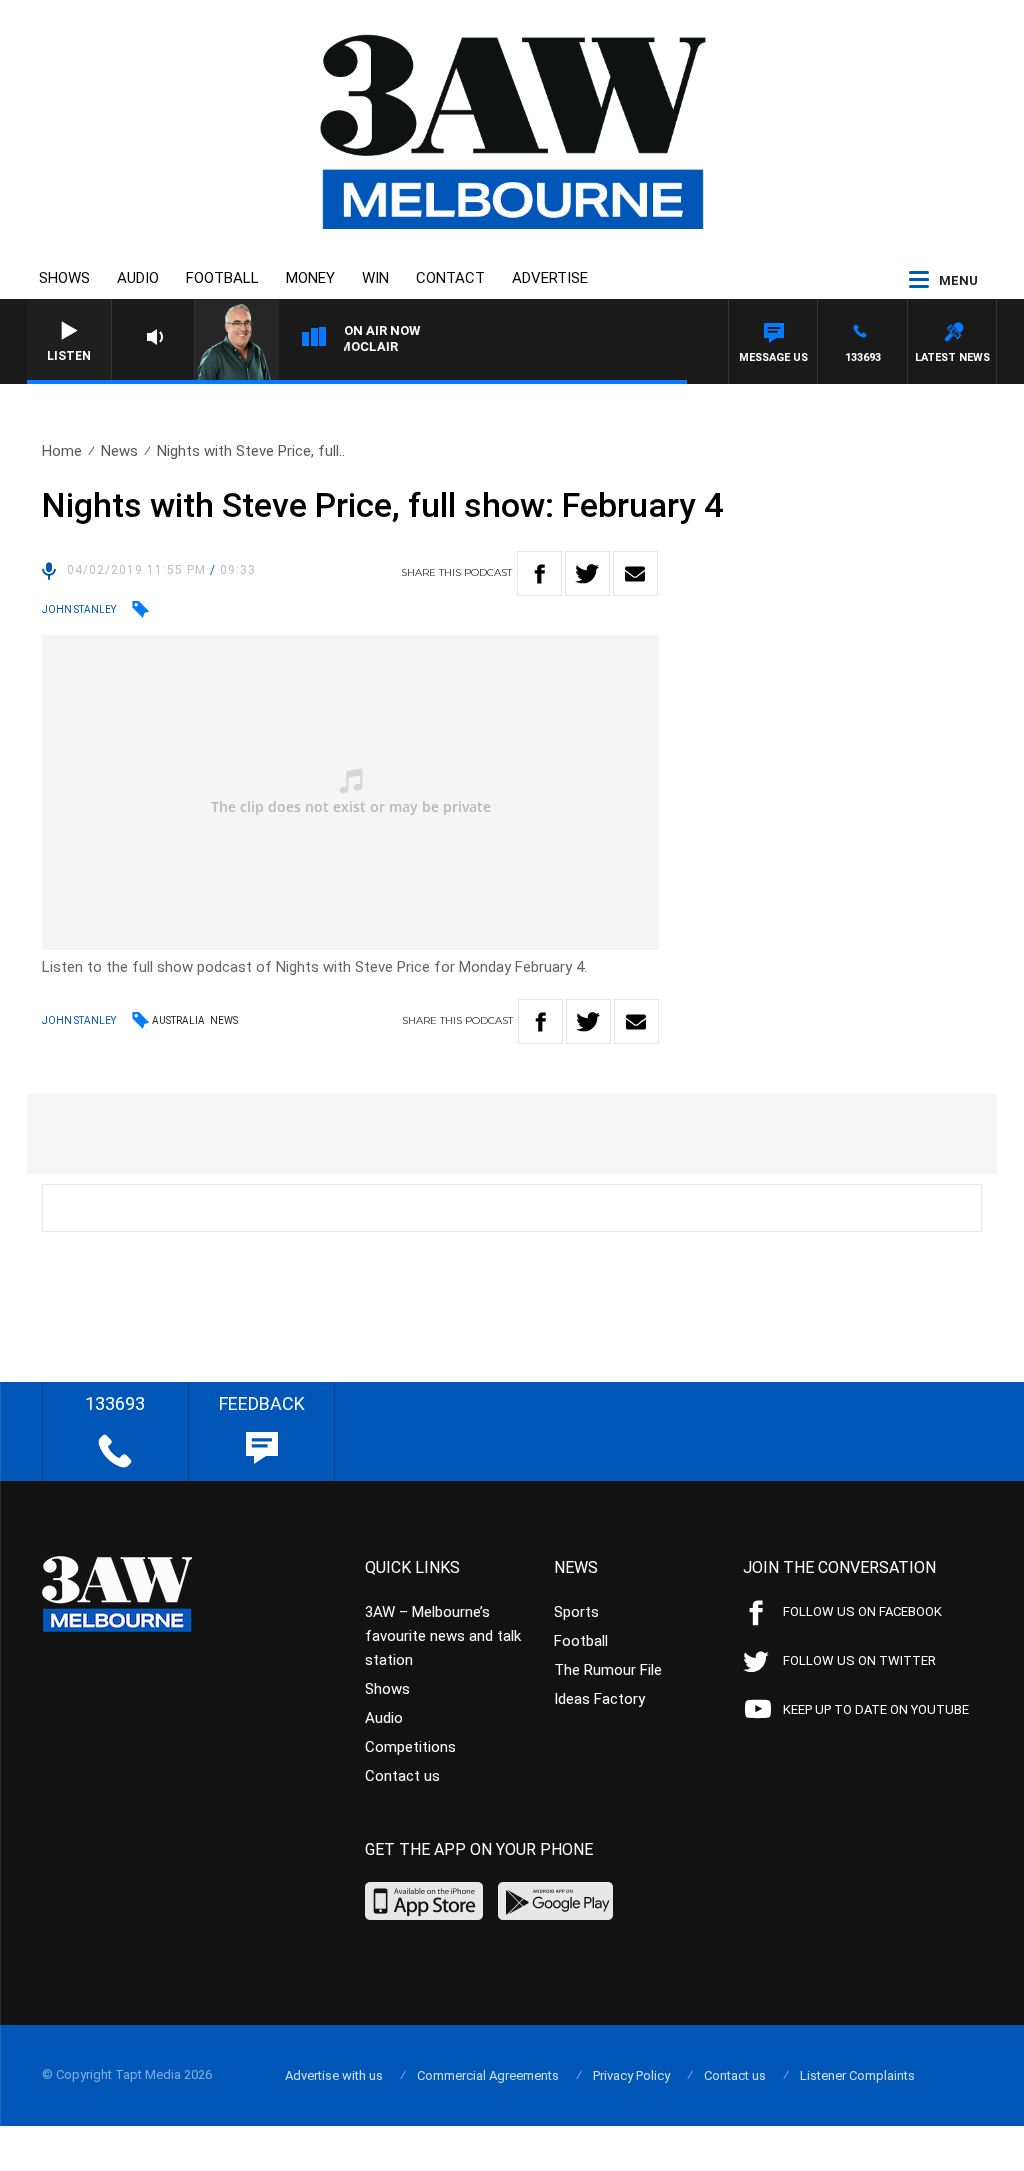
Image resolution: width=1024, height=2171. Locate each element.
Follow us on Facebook (862, 1611)
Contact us (402, 1776)
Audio (138, 278)
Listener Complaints (857, 2075)
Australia (178, 1020)
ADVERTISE (550, 278)
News (119, 451)
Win (375, 278)
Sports (576, 1612)
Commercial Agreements (488, 2075)
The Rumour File (608, 1670)
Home (62, 451)
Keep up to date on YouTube (876, 1709)
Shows (64, 278)
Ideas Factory (599, 1699)
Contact (450, 278)
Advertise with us (334, 2075)
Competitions (410, 1747)
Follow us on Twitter (859, 1660)
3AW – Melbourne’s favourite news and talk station (443, 1636)
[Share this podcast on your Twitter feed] (587, 573)
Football (222, 278)
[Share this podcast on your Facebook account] (539, 573)
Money (310, 278)
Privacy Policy (631, 2075)
